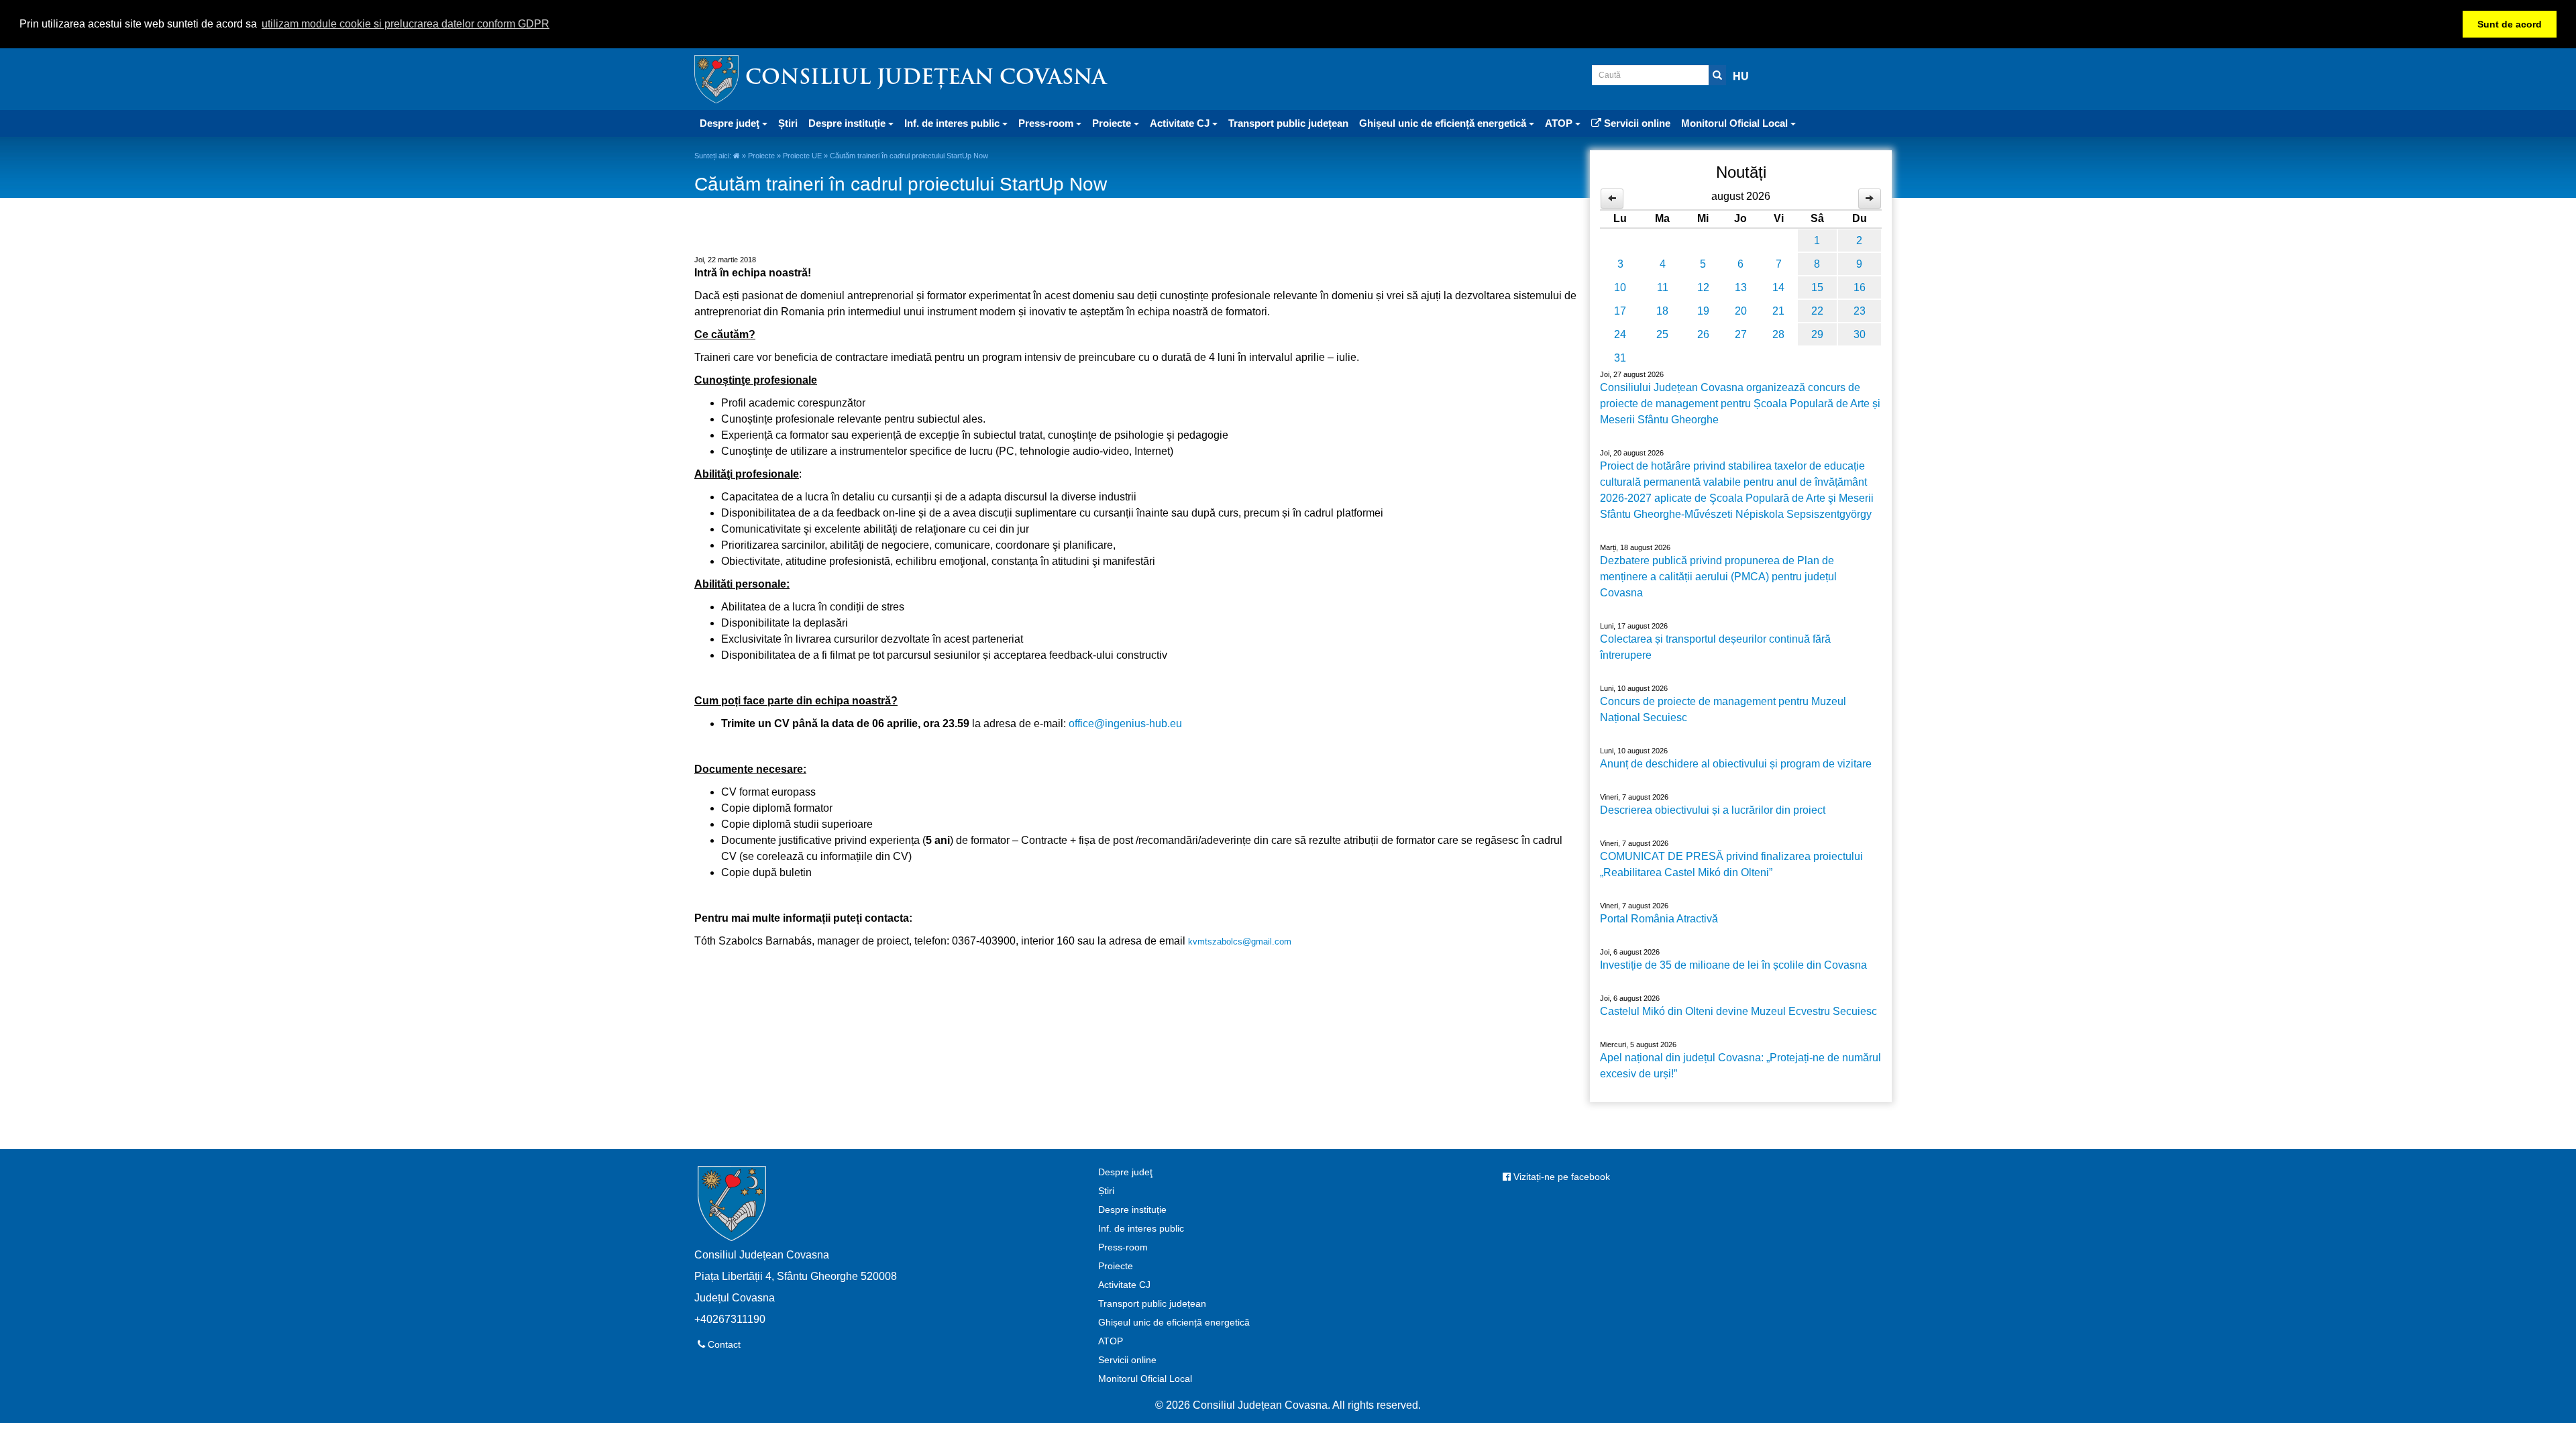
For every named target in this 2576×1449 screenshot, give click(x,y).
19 (1703, 311)
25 (1662, 334)
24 (1620, 334)
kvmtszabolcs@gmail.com (1240, 942)
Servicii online (1636, 123)
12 (1703, 287)
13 (1741, 287)
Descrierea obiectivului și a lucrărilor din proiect (1713, 810)
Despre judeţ (1125, 1172)
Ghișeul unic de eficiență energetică (1174, 1322)
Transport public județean (1288, 123)
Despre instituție (1132, 1210)
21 (1778, 311)
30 (1860, 334)
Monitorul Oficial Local (1145, 1379)
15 (1817, 287)
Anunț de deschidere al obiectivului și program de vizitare (1736, 764)
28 (1778, 334)
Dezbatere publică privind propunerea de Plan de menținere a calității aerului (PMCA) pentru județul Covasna (1718, 577)
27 (1741, 334)
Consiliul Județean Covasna (926, 79)
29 (1817, 334)
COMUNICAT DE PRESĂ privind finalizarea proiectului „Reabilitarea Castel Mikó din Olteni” (1731, 864)
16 (1860, 287)
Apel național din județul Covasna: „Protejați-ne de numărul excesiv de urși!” (1740, 1066)
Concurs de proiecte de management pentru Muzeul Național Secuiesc (1723, 709)
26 (1703, 334)
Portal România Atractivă (1659, 919)
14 (1778, 287)
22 (1817, 311)
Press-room (1123, 1247)
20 (1741, 311)
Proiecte (761, 156)
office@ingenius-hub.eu (1125, 723)
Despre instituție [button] (848, 123)
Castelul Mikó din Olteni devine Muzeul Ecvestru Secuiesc (1738, 1011)
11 (1663, 287)
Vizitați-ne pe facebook (1560, 1177)
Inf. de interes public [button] (953, 123)
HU (1741, 76)
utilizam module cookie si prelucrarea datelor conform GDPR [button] (406, 24)
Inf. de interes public (1141, 1228)
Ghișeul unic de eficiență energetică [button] (1444, 123)
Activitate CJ (1124, 1285)
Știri (788, 123)
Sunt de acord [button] (2510, 24)
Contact (723, 1344)
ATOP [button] (1560, 123)
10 (1620, 287)
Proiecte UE (802, 156)
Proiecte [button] (1113, 123)
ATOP (1111, 1341)
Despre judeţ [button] (731, 123)
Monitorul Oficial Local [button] (1736, 123)
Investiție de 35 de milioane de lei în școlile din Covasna (1733, 965)
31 (1620, 358)
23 (1860, 311)
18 (1662, 311)
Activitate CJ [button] (1181, 123)
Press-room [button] (1047, 123)
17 (1620, 311)
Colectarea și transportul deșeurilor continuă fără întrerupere (1715, 647)
